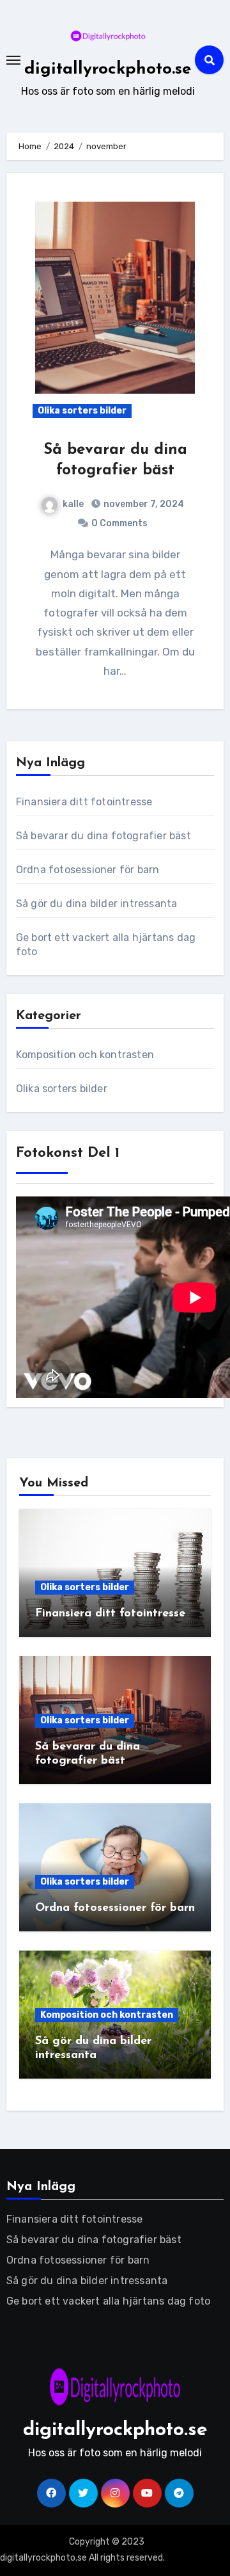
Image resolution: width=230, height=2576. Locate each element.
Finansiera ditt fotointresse (84, 802)
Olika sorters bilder (82, 411)
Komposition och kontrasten (85, 1055)
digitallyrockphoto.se (108, 69)
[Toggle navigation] (13, 60)
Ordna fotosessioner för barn (88, 870)
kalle (73, 504)
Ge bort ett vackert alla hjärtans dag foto (108, 2301)
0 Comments (119, 523)
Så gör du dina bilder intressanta (97, 904)
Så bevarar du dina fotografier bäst (103, 836)
